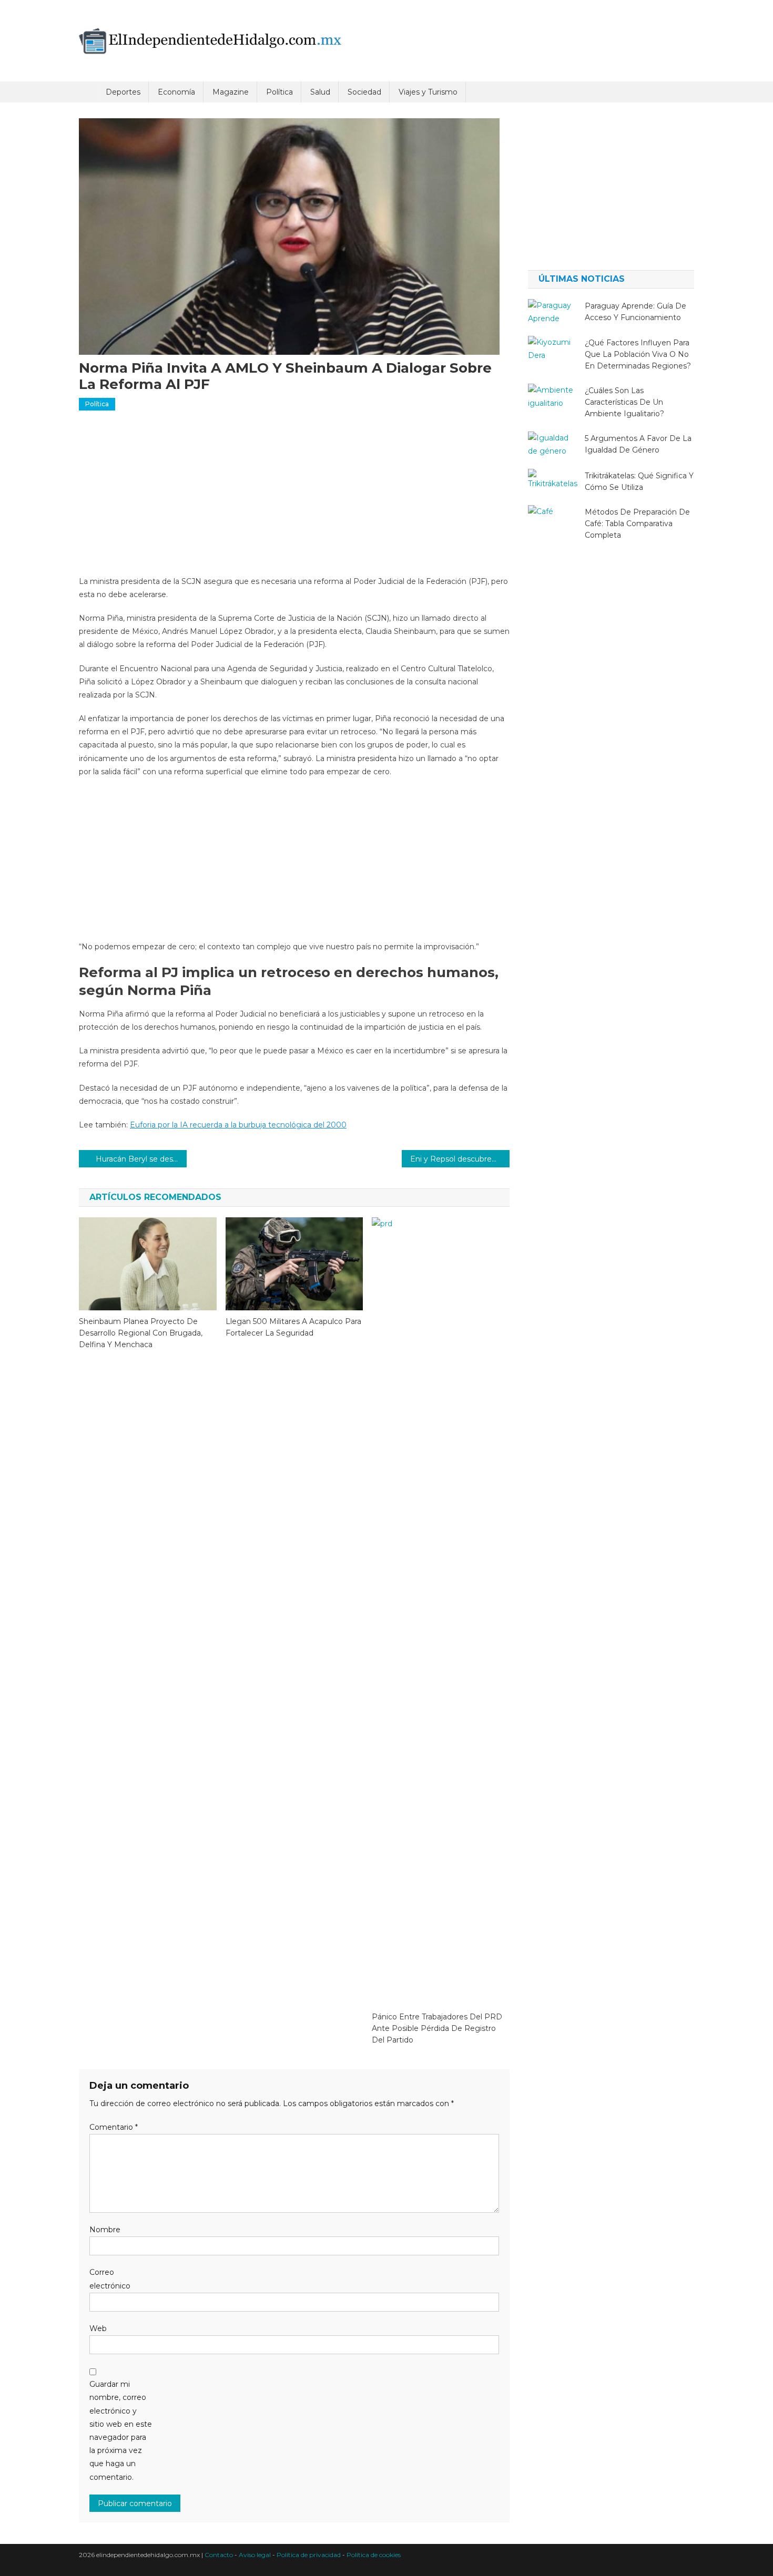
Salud (320, 92)
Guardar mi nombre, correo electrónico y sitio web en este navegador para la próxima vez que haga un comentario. (121, 2430)
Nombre (105, 2230)
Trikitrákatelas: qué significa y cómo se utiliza (639, 481)
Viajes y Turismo (428, 92)
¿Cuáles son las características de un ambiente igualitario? (624, 402)
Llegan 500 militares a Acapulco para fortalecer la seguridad (293, 1327)
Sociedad (364, 92)
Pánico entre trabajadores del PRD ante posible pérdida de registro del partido (437, 2028)
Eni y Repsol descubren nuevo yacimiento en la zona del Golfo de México (460, 1159)
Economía (176, 92)
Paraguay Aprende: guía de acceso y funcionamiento (635, 312)
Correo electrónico (110, 2279)
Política (279, 92)
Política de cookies (374, 2555)
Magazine (231, 92)
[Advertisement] (294, 497)
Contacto (219, 2555)
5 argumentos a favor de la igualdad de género (638, 444)
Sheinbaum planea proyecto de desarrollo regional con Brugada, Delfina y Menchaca (141, 1333)
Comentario (114, 2127)
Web (98, 2328)
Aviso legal (255, 2555)
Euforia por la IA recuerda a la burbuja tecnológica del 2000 (238, 1125)
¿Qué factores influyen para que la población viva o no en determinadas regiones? (638, 354)
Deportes (123, 92)
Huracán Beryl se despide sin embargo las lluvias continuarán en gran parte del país (141, 1159)
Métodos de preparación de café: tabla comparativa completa (637, 524)
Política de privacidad (309, 2555)
